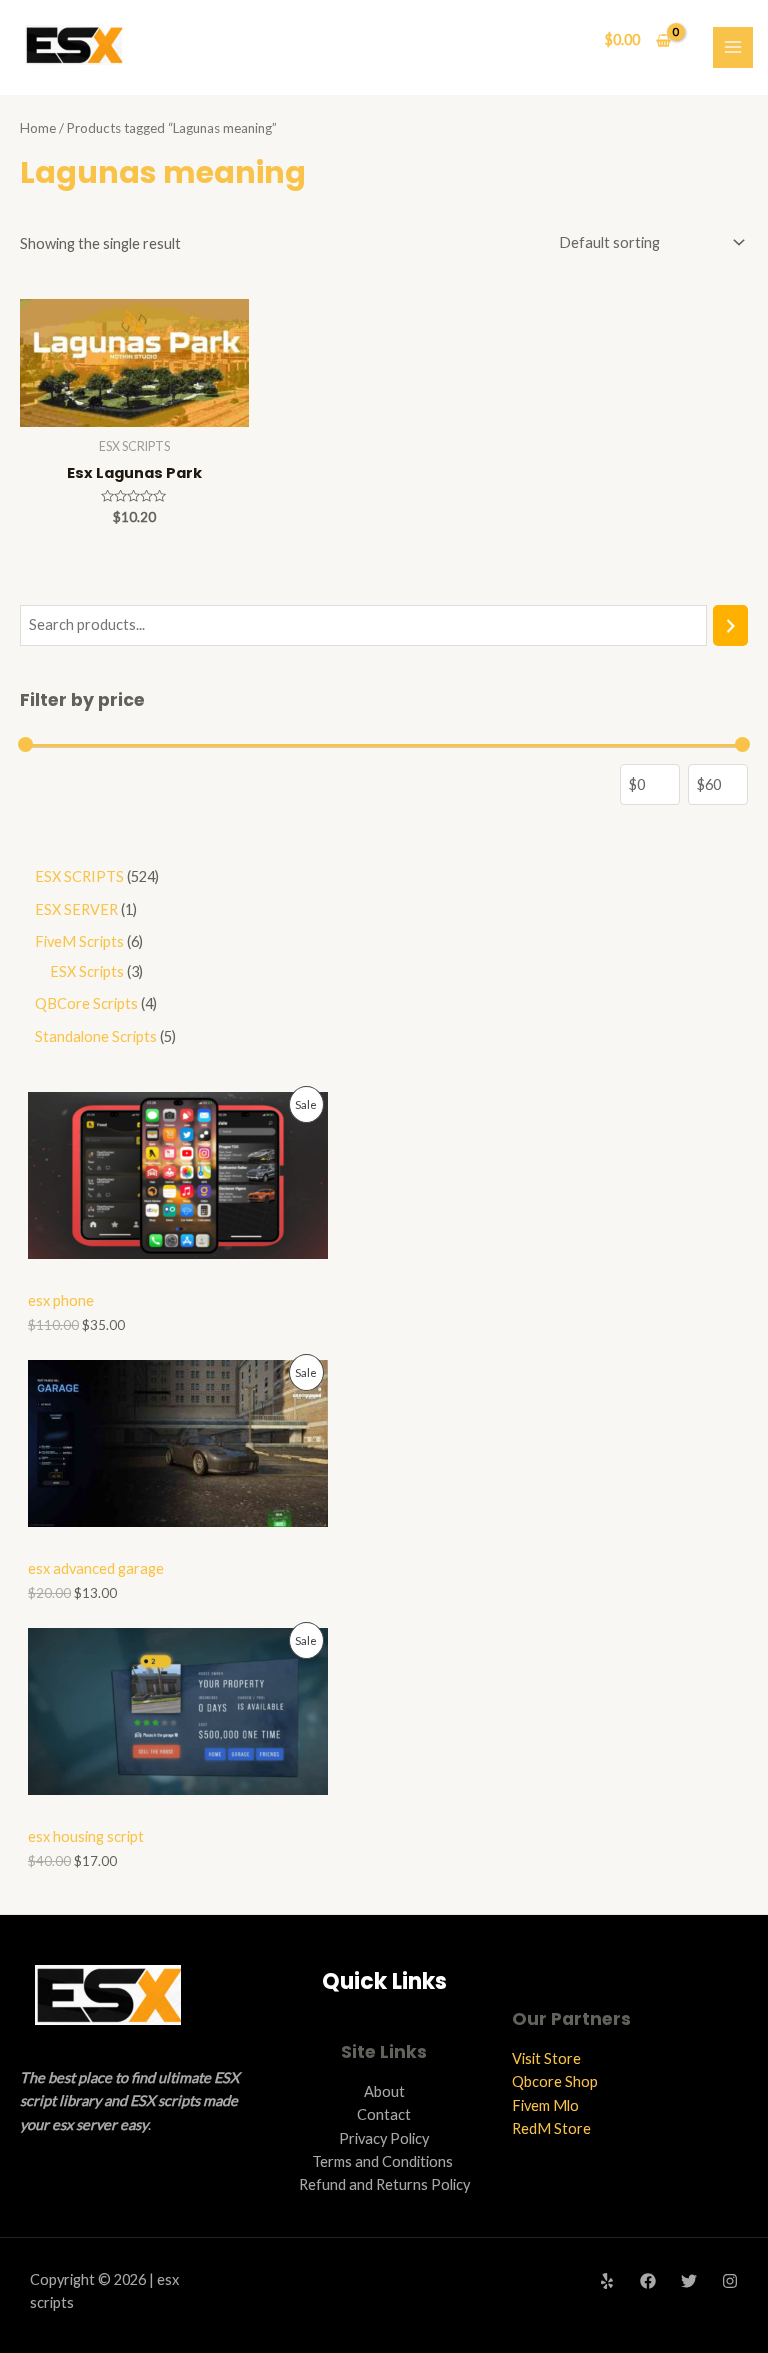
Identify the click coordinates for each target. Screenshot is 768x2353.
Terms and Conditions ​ (384, 2161)
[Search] (730, 625)
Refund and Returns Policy (384, 2184)
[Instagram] (730, 2281)
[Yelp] (607, 2281)
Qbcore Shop (555, 2081)
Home (38, 128)
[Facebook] (648, 2281)
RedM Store (551, 2128)
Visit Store (546, 2058)
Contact (384, 2114)
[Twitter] (689, 2281)
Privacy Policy (384, 2138)
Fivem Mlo (545, 2105)
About (384, 2091)
